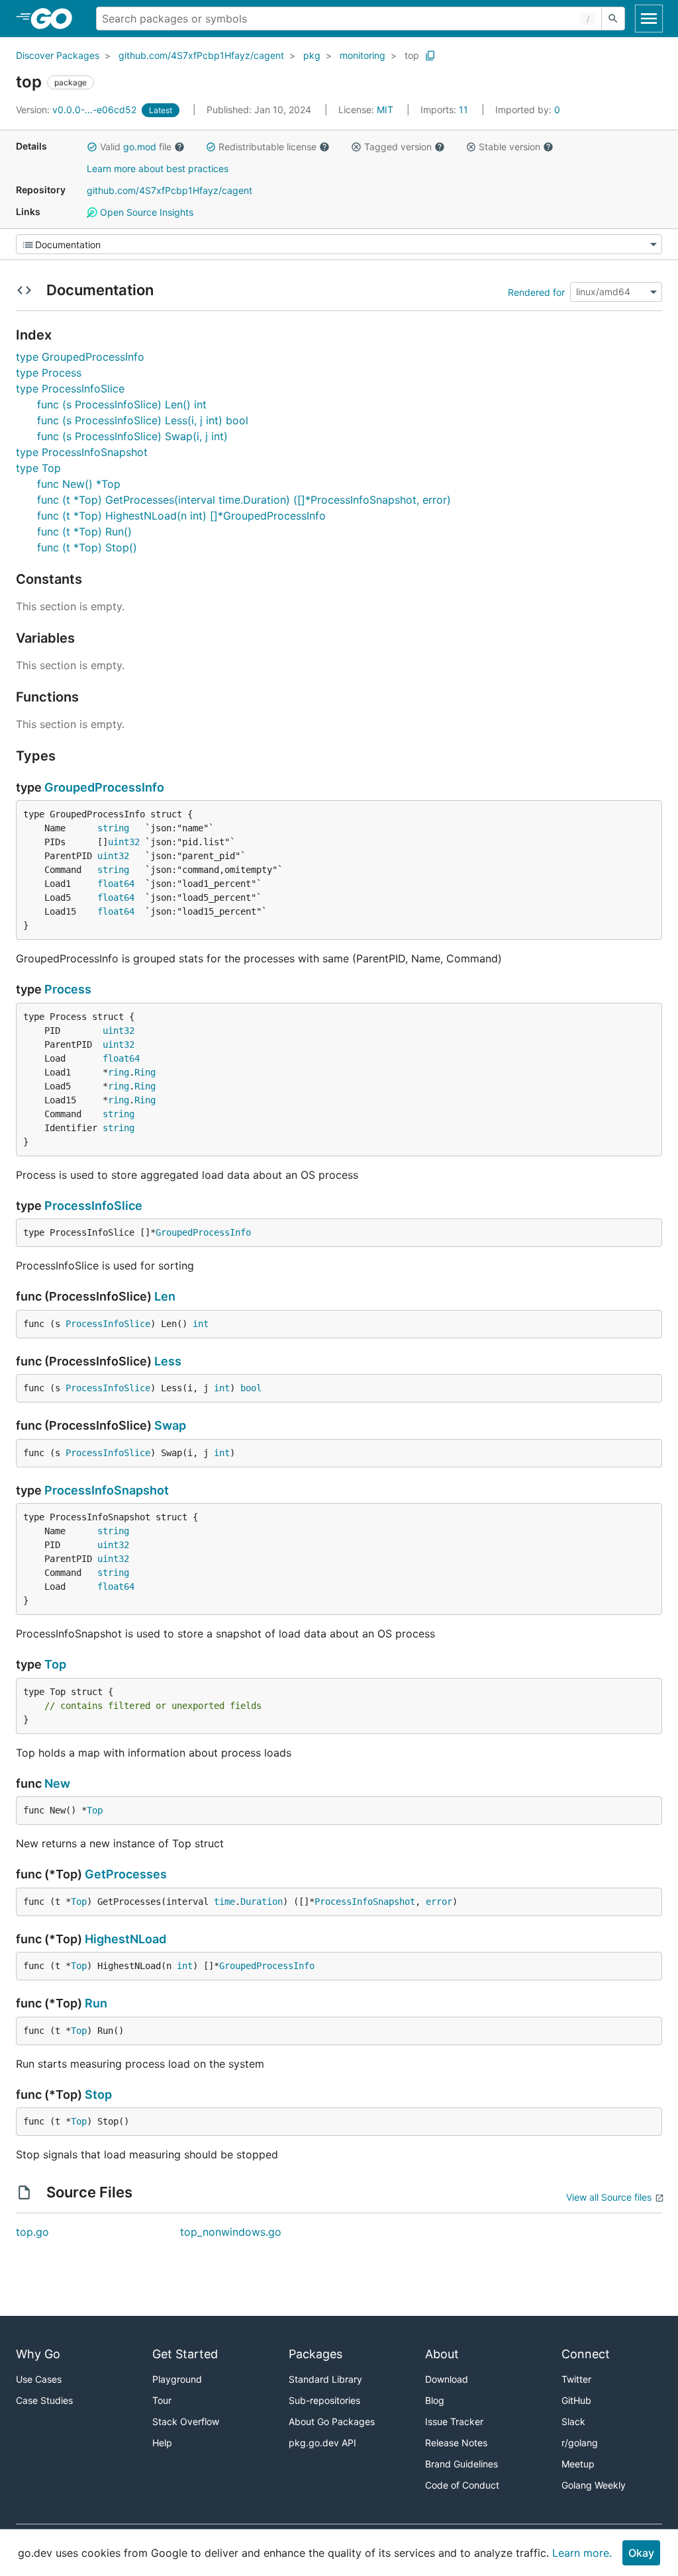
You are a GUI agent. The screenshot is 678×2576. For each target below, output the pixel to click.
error (439, 1902)
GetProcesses (126, 1874)
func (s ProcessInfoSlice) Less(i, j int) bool (143, 420)
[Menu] (339, 244)
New (57, 1783)
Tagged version (398, 147)
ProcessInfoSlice (93, 1206)
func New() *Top (79, 484)
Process (68, 989)
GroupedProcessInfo (104, 787)
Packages (315, 2354)
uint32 (124, 842)
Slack (573, 2421)
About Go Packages (332, 2421)
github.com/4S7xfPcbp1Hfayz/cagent (201, 55)
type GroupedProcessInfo (80, 357)
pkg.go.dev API (322, 2443)
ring (119, 1072)
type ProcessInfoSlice (70, 389)
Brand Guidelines (461, 2464)
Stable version (509, 147)
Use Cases (39, 2379)
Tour (162, 2400)
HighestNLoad (125, 1939)
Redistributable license (267, 147)
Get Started (185, 2354)
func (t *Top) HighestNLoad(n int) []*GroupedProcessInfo (181, 516)
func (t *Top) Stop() (87, 547)
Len (165, 1296)
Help (162, 2443)
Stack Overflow (186, 2421)
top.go (32, 2232)
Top (55, 1664)
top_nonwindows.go (231, 2232)
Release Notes (456, 2443)
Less (168, 1361)
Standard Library (325, 2379)
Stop (98, 2094)
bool (251, 1388)
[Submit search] (613, 19)
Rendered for (536, 292)
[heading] (56, 19)
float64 (116, 884)
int (201, 1324)
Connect (586, 2354)
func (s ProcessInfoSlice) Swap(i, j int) (132, 436)
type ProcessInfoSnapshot (82, 452)
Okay (641, 2553)
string (113, 828)
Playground (177, 2379)
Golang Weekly (594, 2485)
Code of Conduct (462, 2485)
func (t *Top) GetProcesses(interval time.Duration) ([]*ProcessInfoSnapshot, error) (244, 500)
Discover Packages (58, 55)
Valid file (136, 147)
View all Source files (609, 2197)
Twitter (576, 2379)
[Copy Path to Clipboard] (430, 56)
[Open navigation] (649, 19)
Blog (435, 2400)
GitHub (576, 2400)
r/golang (580, 2443)
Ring (145, 1072)
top (412, 55)
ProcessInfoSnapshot (107, 1490)
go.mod (140, 147)
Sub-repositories (324, 2400)
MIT (385, 110)
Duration (262, 1902)
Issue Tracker (454, 2421)
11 (446, 110)
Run (96, 2003)
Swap (170, 1425)
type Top (38, 468)
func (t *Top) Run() (84, 531)
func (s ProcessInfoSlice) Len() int (122, 404)
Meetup (578, 2464)
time (224, 1902)
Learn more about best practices (158, 168)
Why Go (38, 2354)
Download (447, 2379)
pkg (312, 55)
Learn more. (582, 2553)
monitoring (363, 55)
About (442, 2354)
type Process (49, 373)
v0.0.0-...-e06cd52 (77, 110)
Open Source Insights (145, 212)
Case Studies (44, 2400)
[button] (92, 147)
